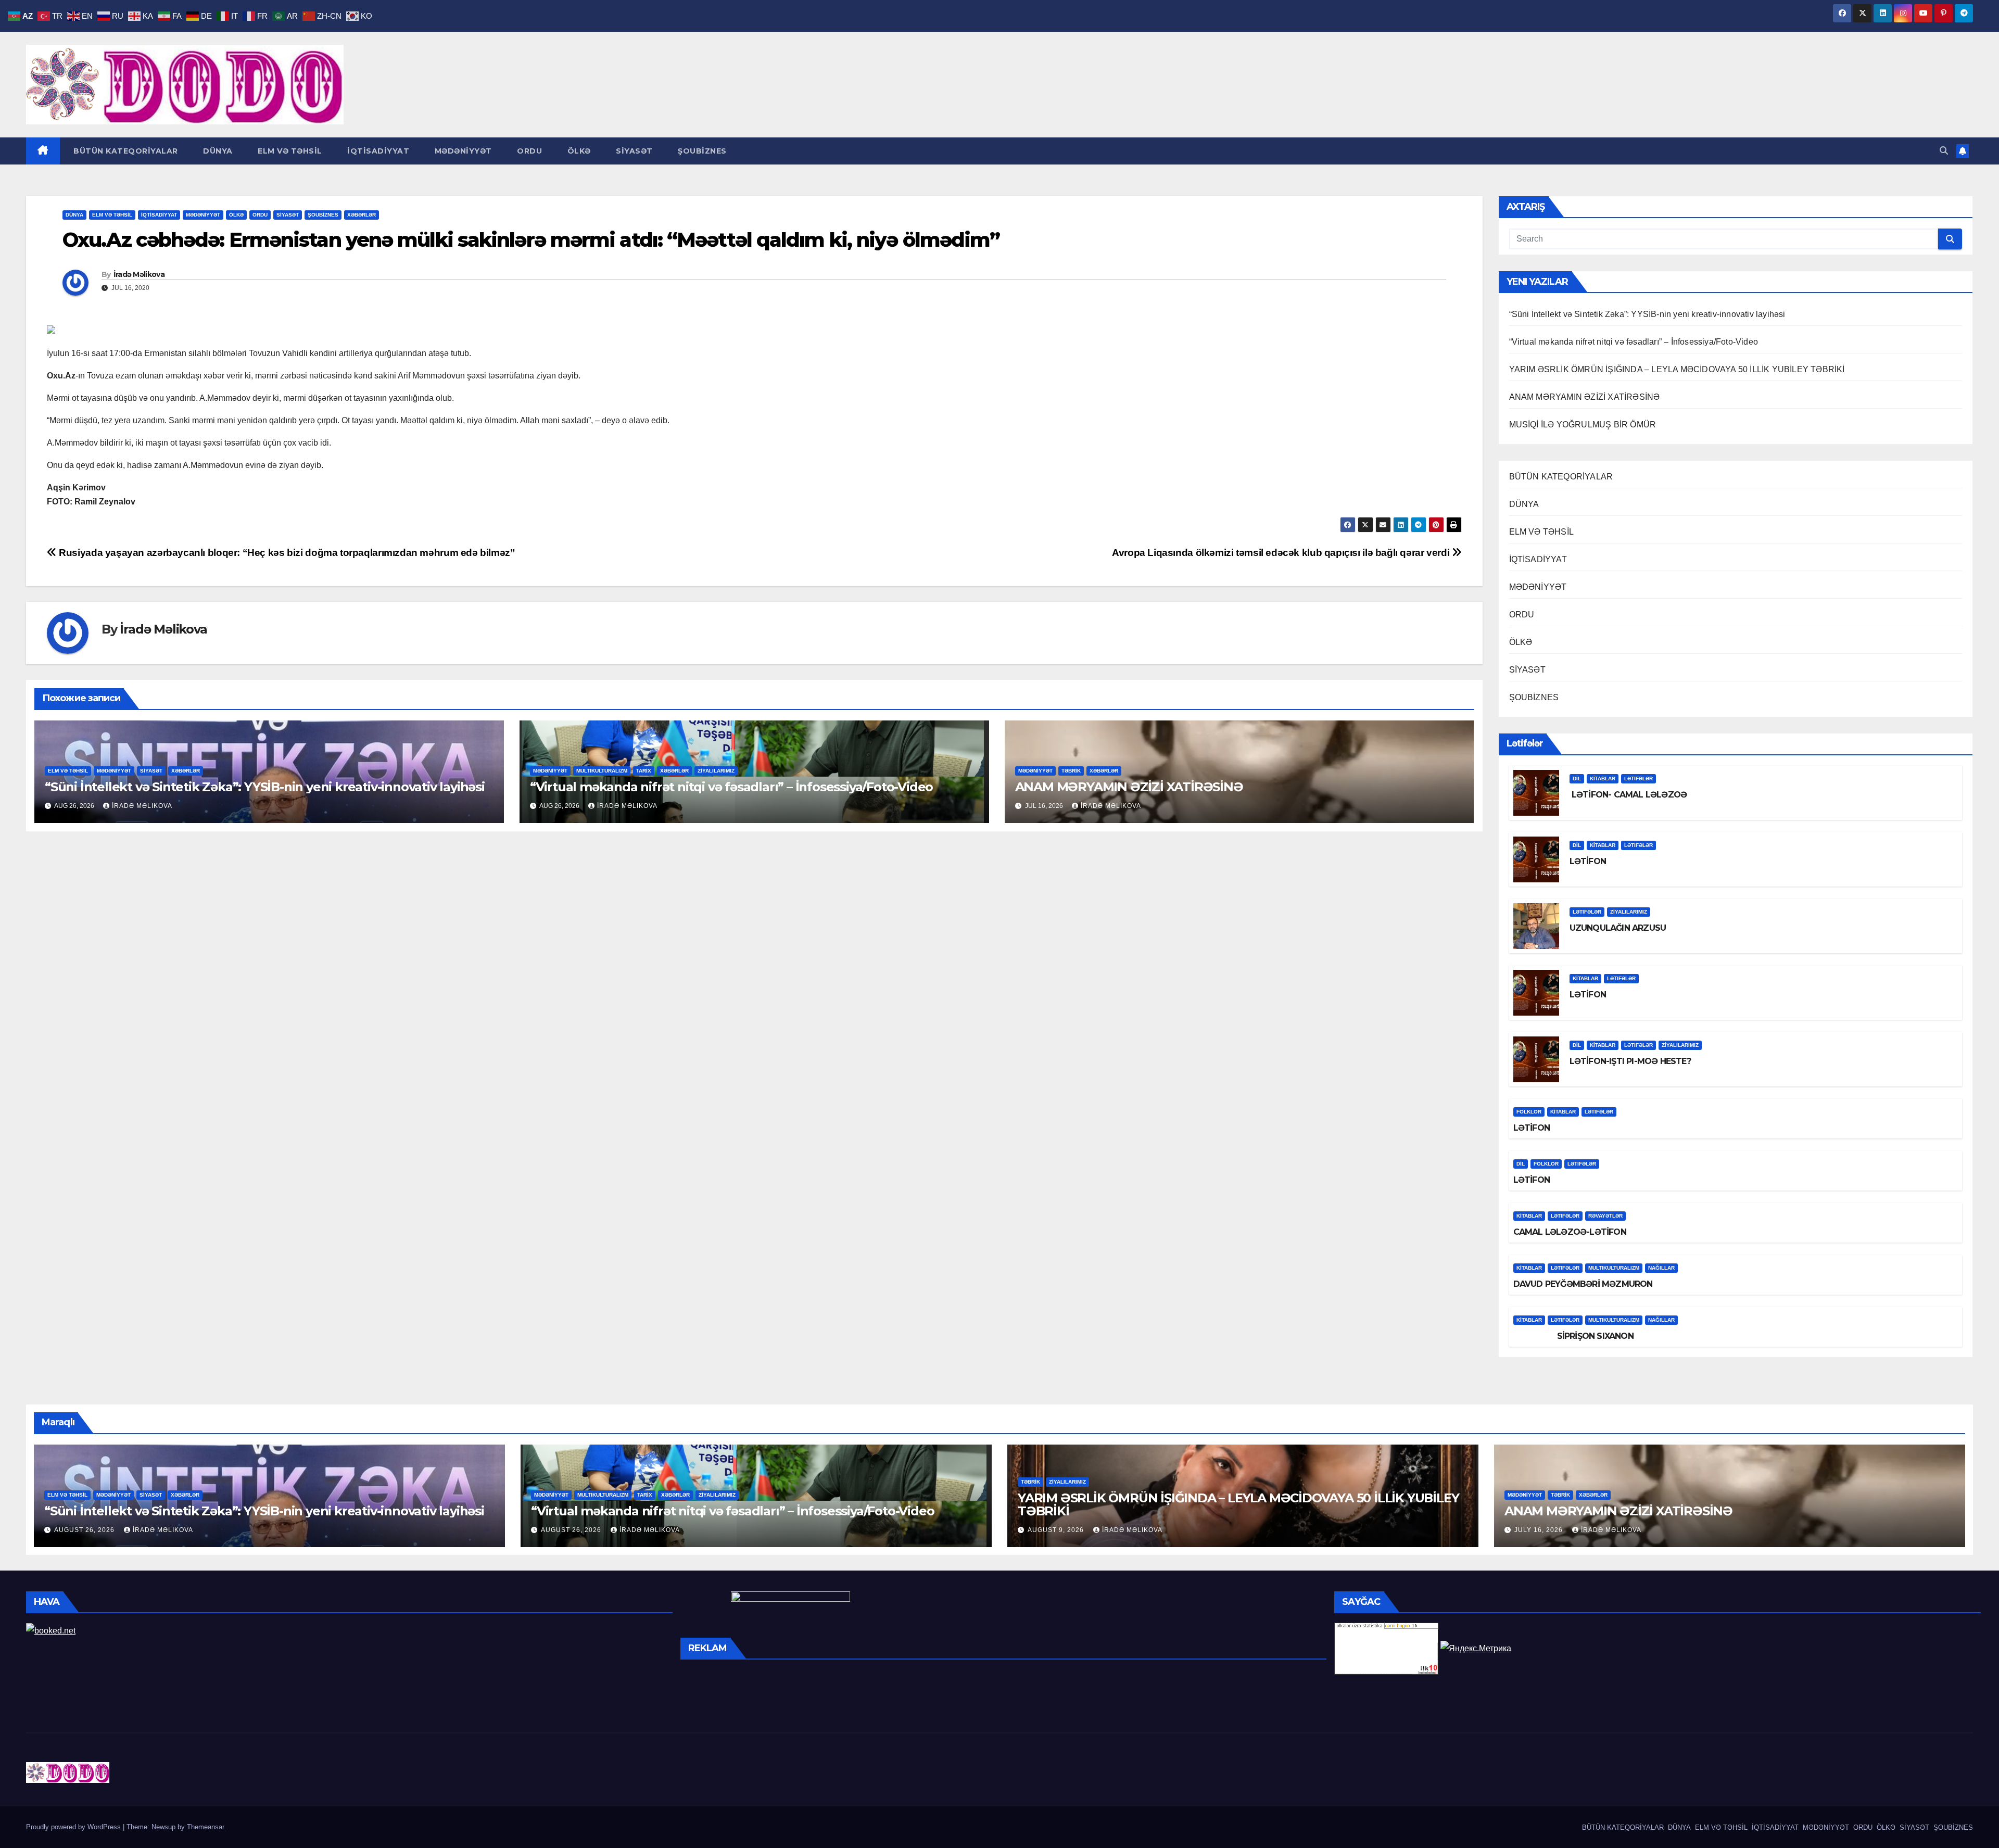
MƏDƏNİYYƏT (462, 151)
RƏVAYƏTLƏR (1605, 1216)
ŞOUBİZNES (701, 151)
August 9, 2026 (1057, 1530)
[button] (1944, 151)
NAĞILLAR (1661, 1268)
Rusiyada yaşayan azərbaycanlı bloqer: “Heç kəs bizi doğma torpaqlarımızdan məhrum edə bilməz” (286, 553)
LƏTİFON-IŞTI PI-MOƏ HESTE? (1630, 1061)
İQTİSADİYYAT (377, 151)
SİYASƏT (633, 151)
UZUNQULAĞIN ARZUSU (1618, 928)
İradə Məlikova (139, 274)
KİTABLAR (1603, 779)
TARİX (644, 771)
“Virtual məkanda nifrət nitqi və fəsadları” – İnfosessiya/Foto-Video (731, 787)
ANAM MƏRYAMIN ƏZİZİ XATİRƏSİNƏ (1129, 787)
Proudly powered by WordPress (74, 1827)
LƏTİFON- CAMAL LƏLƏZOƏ (1628, 795)
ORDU (529, 151)
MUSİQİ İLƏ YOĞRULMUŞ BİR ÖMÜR (1583, 425)
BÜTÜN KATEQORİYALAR (125, 151)
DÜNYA (217, 151)
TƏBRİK (1071, 771)
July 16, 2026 (1540, 1530)
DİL (1577, 779)
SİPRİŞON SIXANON (1573, 1336)
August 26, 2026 (85, 1530)
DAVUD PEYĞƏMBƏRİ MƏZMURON (1583, 1284)
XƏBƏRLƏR (362, 215)
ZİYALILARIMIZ (716, 771)
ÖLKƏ (578, 151)
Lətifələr (1639, 779)
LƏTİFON (1588, 861)
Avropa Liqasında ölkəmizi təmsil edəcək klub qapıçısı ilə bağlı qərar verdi (1282, 553)
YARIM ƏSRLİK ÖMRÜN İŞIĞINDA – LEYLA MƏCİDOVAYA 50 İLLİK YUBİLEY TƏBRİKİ (1677, 369)
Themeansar (205, 1827)
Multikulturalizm (602, 771)
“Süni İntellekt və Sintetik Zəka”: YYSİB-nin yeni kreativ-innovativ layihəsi (265, 787)
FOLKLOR (1529, 1112)
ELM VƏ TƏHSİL (289, 151)
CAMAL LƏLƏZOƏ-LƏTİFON (1570, 1232)
